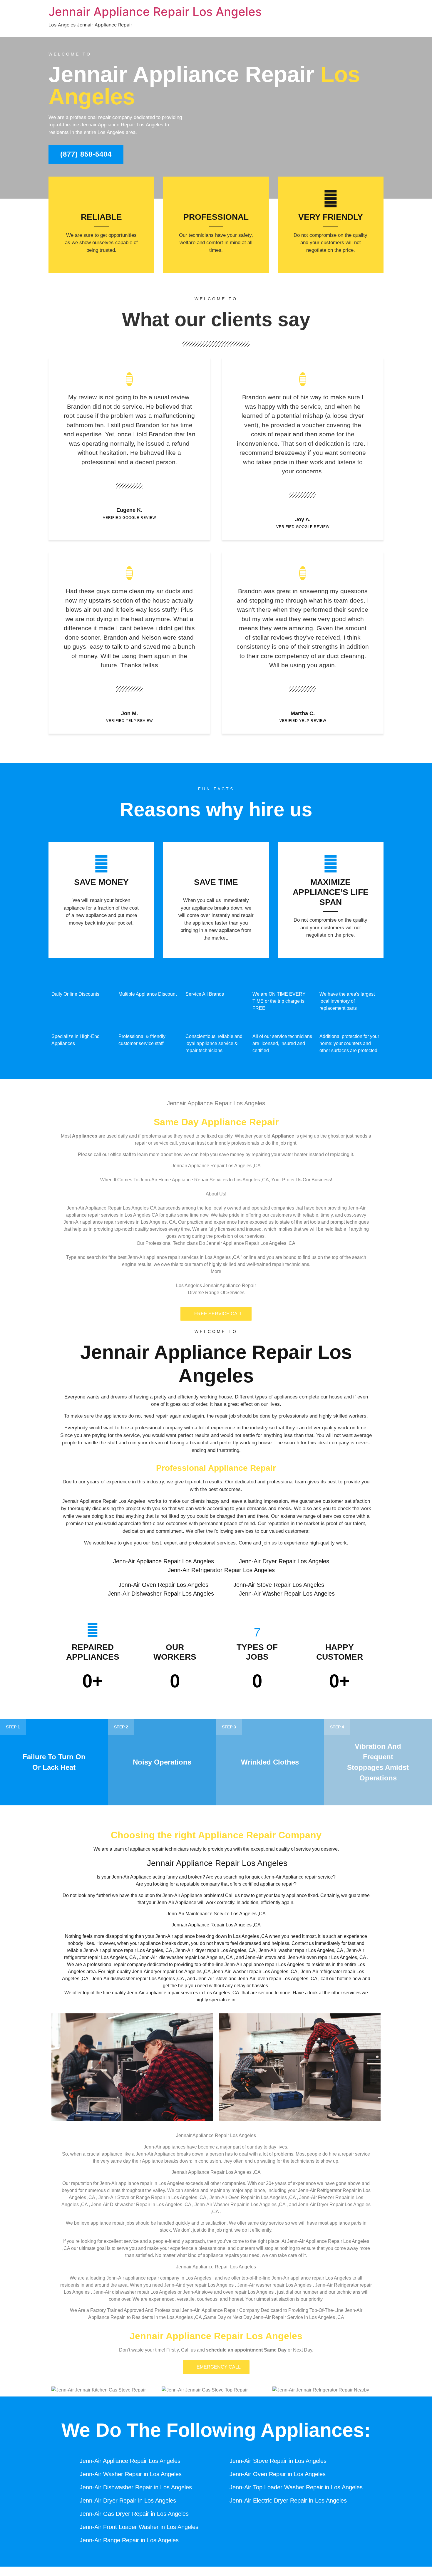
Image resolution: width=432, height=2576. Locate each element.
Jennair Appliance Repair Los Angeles (155, 12)
